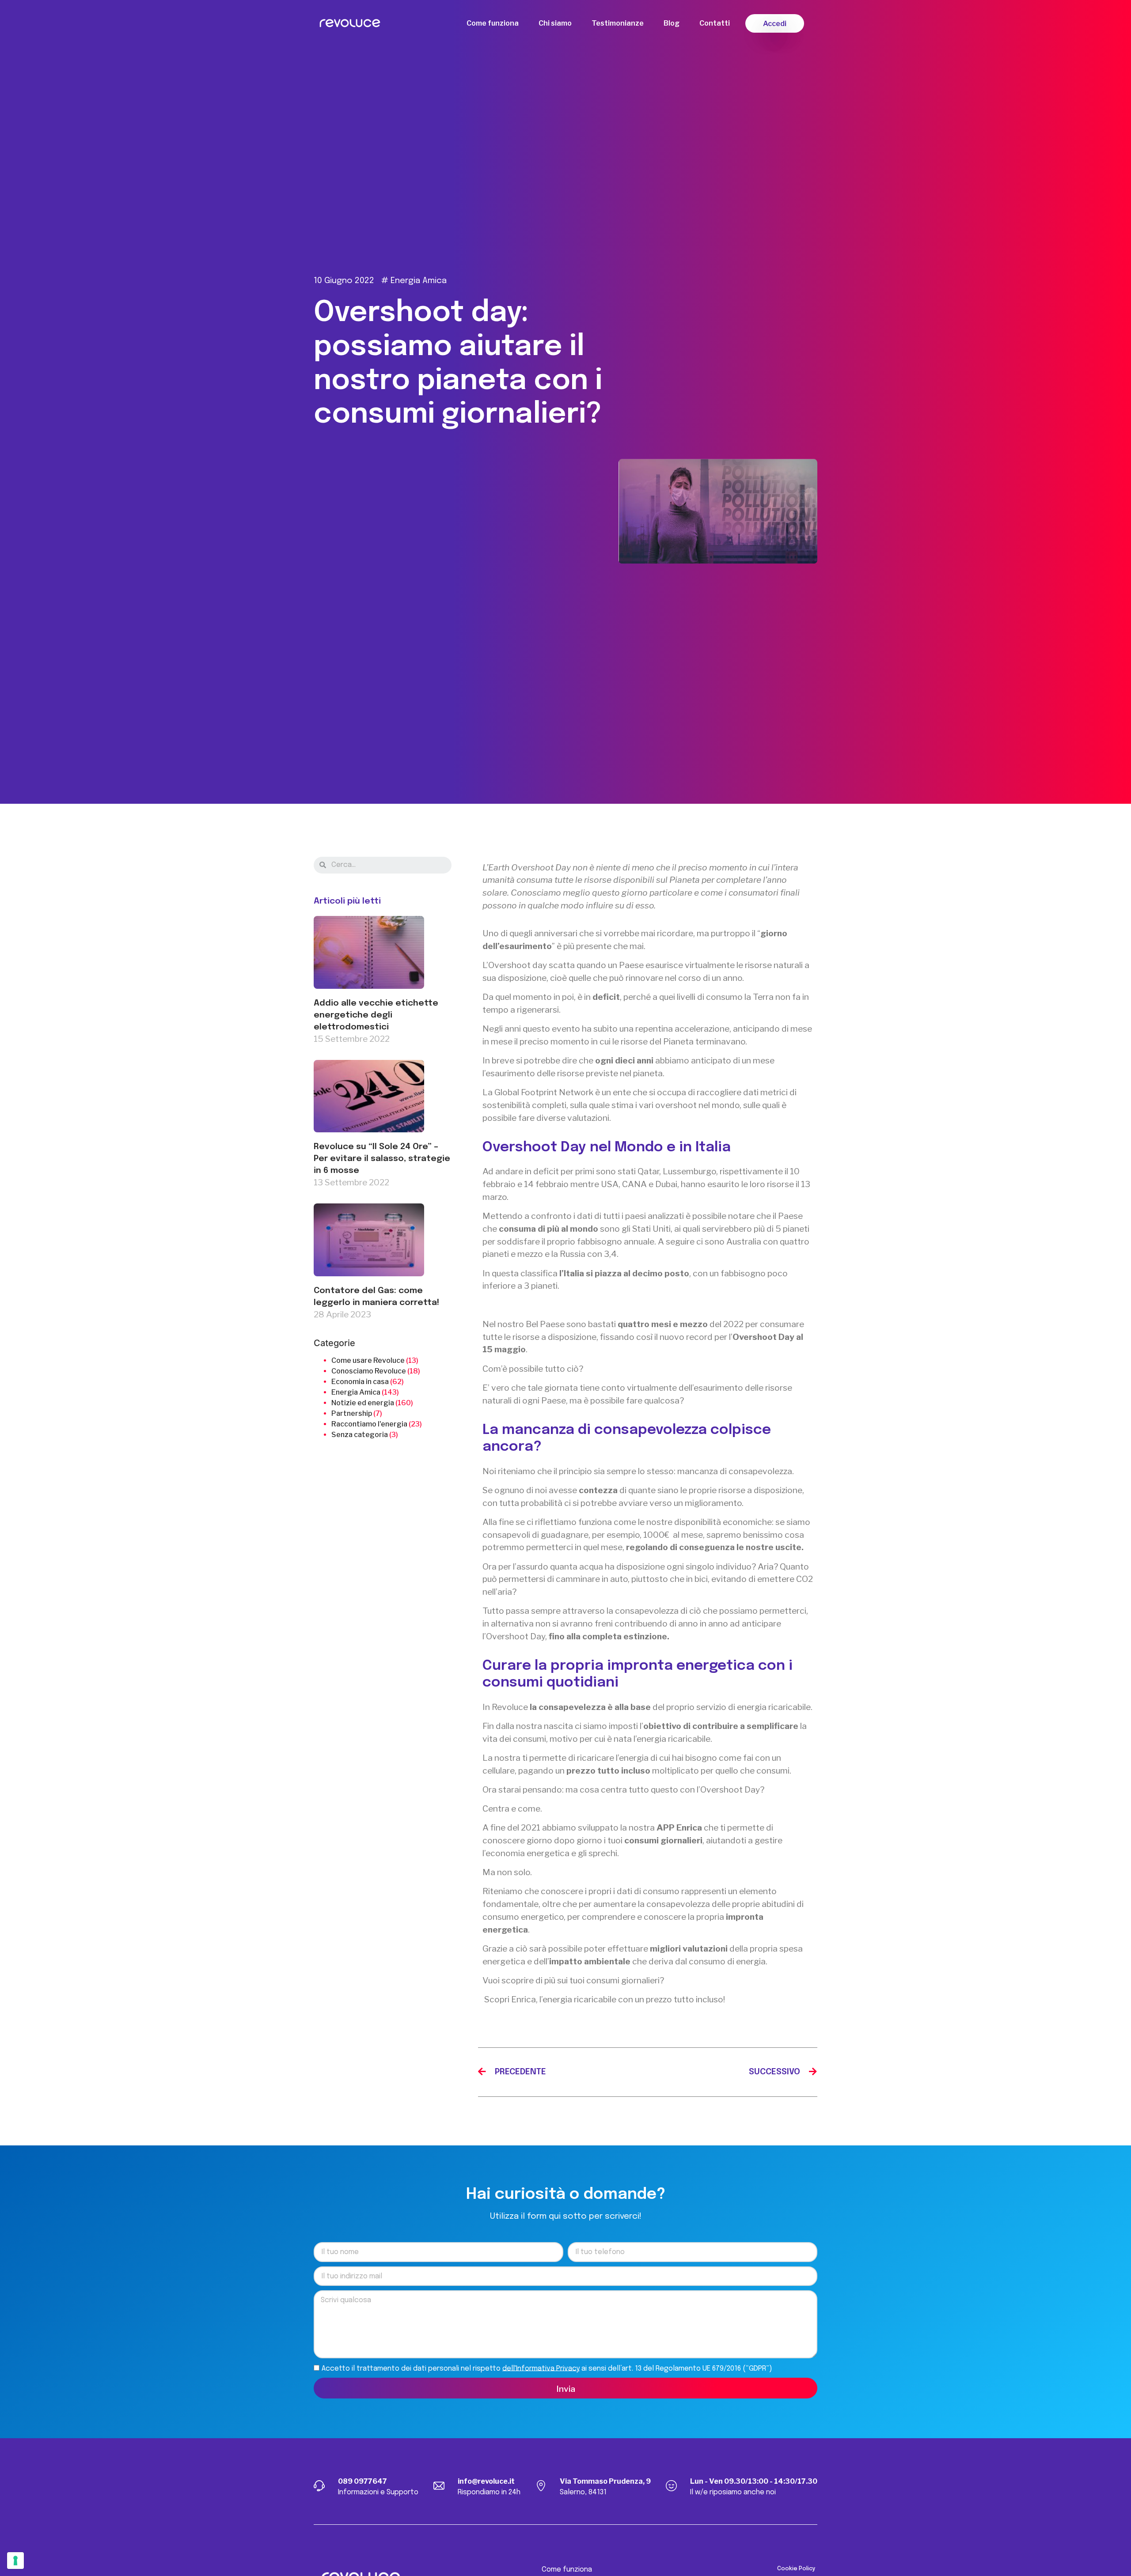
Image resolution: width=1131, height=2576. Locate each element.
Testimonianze (618, 23)
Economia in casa (360, 1382)
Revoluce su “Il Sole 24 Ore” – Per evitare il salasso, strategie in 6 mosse (382, 1159)
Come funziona (493, 23)
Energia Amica (419, 281)
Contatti (715, 23)
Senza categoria (360, 1435)
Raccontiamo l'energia (369, 1424)
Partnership (352, 1413)
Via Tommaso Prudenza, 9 (605, 2481)
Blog (672, 23)
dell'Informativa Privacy (541, 2368)
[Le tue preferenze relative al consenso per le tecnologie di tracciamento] (15, 2561)
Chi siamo (555, 23)
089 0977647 (362, 2481)
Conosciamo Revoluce (369, 1371)
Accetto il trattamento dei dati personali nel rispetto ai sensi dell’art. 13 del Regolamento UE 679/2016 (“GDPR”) (547, 2368)
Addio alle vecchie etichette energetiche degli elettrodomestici (376, 1015)
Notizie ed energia (363, 1403)
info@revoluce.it (486, 2481)
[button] (775, 23)
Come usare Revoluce (368, 1360)
